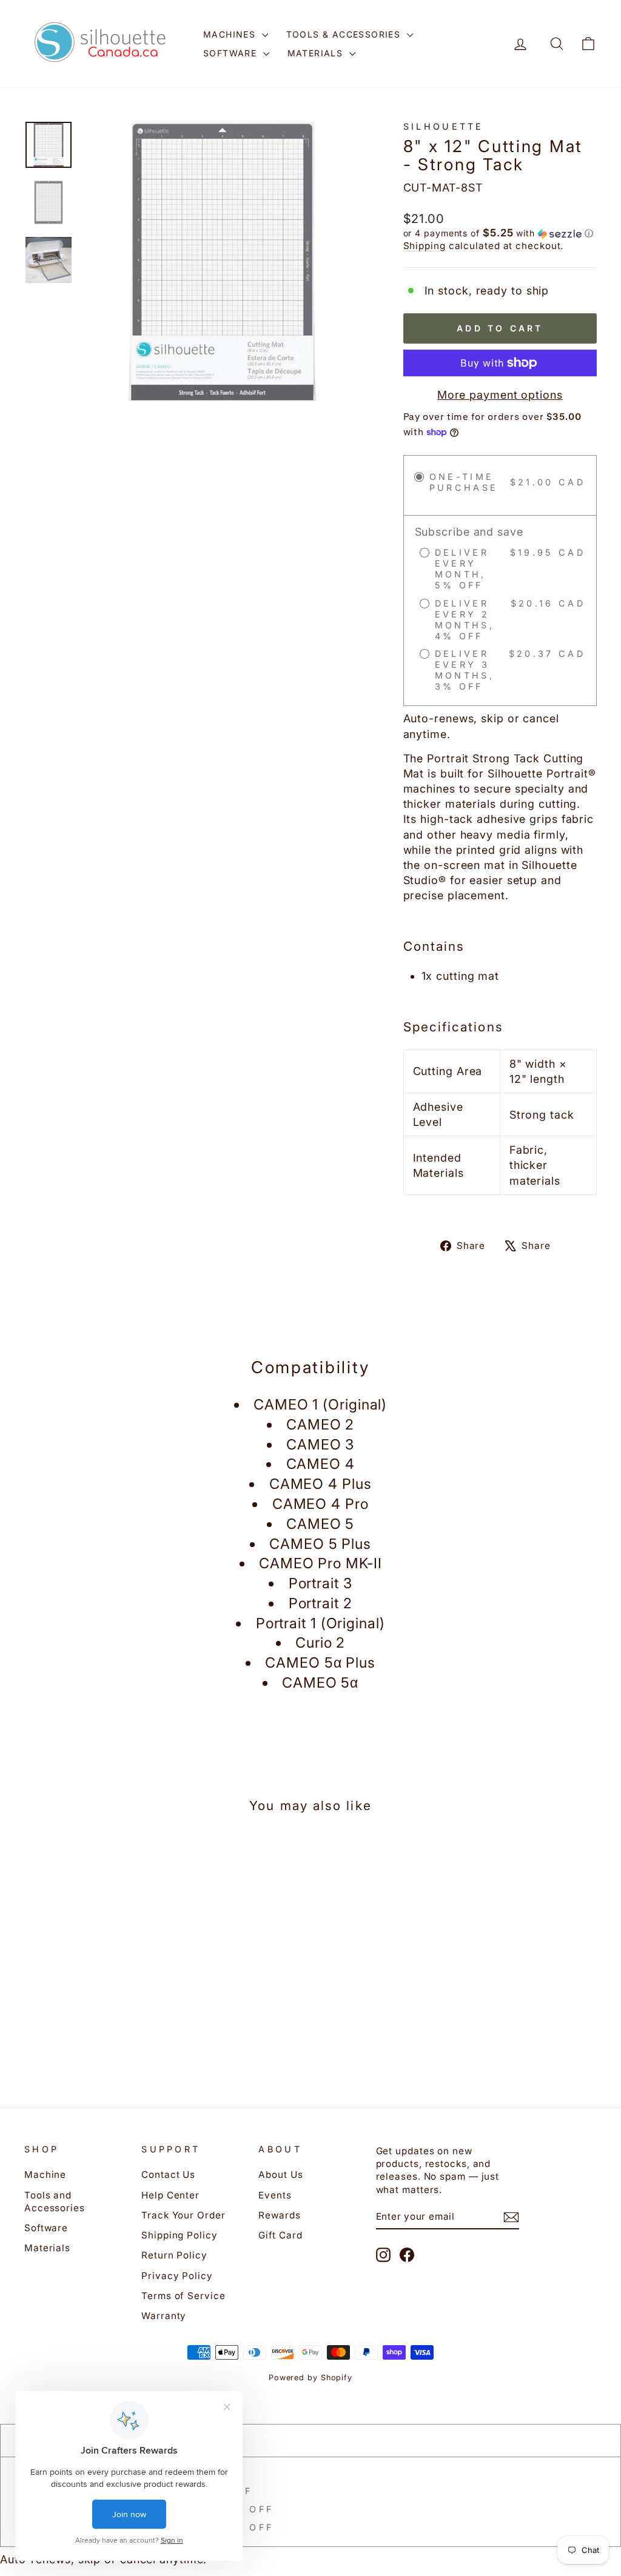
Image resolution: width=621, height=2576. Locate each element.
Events (275, 2195)
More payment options (500, 395)
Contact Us (168, 2175)
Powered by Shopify (310, 2378)
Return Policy (174, 2255)
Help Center (170, 2195)
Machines (231, 34)
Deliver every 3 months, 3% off (155, 2527)
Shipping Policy (180, 2235)
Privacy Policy (177, 2276)
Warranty (164, 2316)
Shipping (425, 246)
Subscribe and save (99, 2473)
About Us (280, 2175)
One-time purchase (97, 2440)
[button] (500, 233)
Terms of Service (183, 2296)
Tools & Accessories (345, 34)
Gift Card (280, 2235)
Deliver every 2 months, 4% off (155, 2509)
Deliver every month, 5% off (144, 2491)
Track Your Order (183, 2215)
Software (232, 53)
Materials (317, 53)
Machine (45, 2175)
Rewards (279, 2215)
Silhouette (444, 126)
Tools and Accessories (55, 2202)
